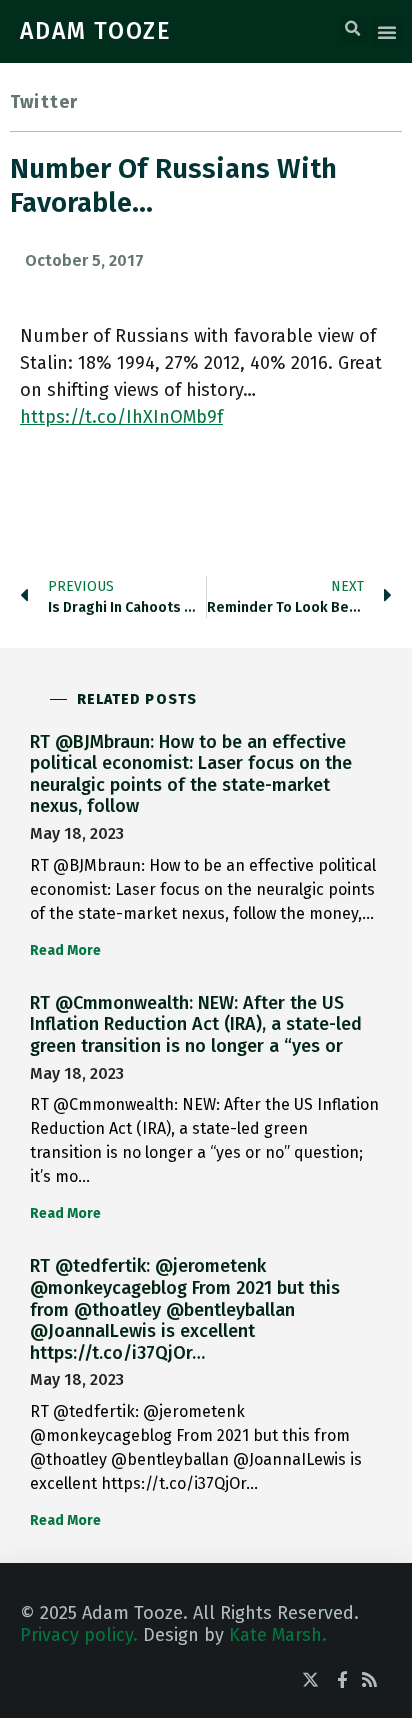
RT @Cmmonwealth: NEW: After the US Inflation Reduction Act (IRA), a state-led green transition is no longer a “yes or (196, 1024)
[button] (353, 29)
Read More (65, 950)
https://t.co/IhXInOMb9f (121, 417)
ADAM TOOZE (96, 31)
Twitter (44, 102)
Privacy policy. (79, 1635)
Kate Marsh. (278, 1635)
